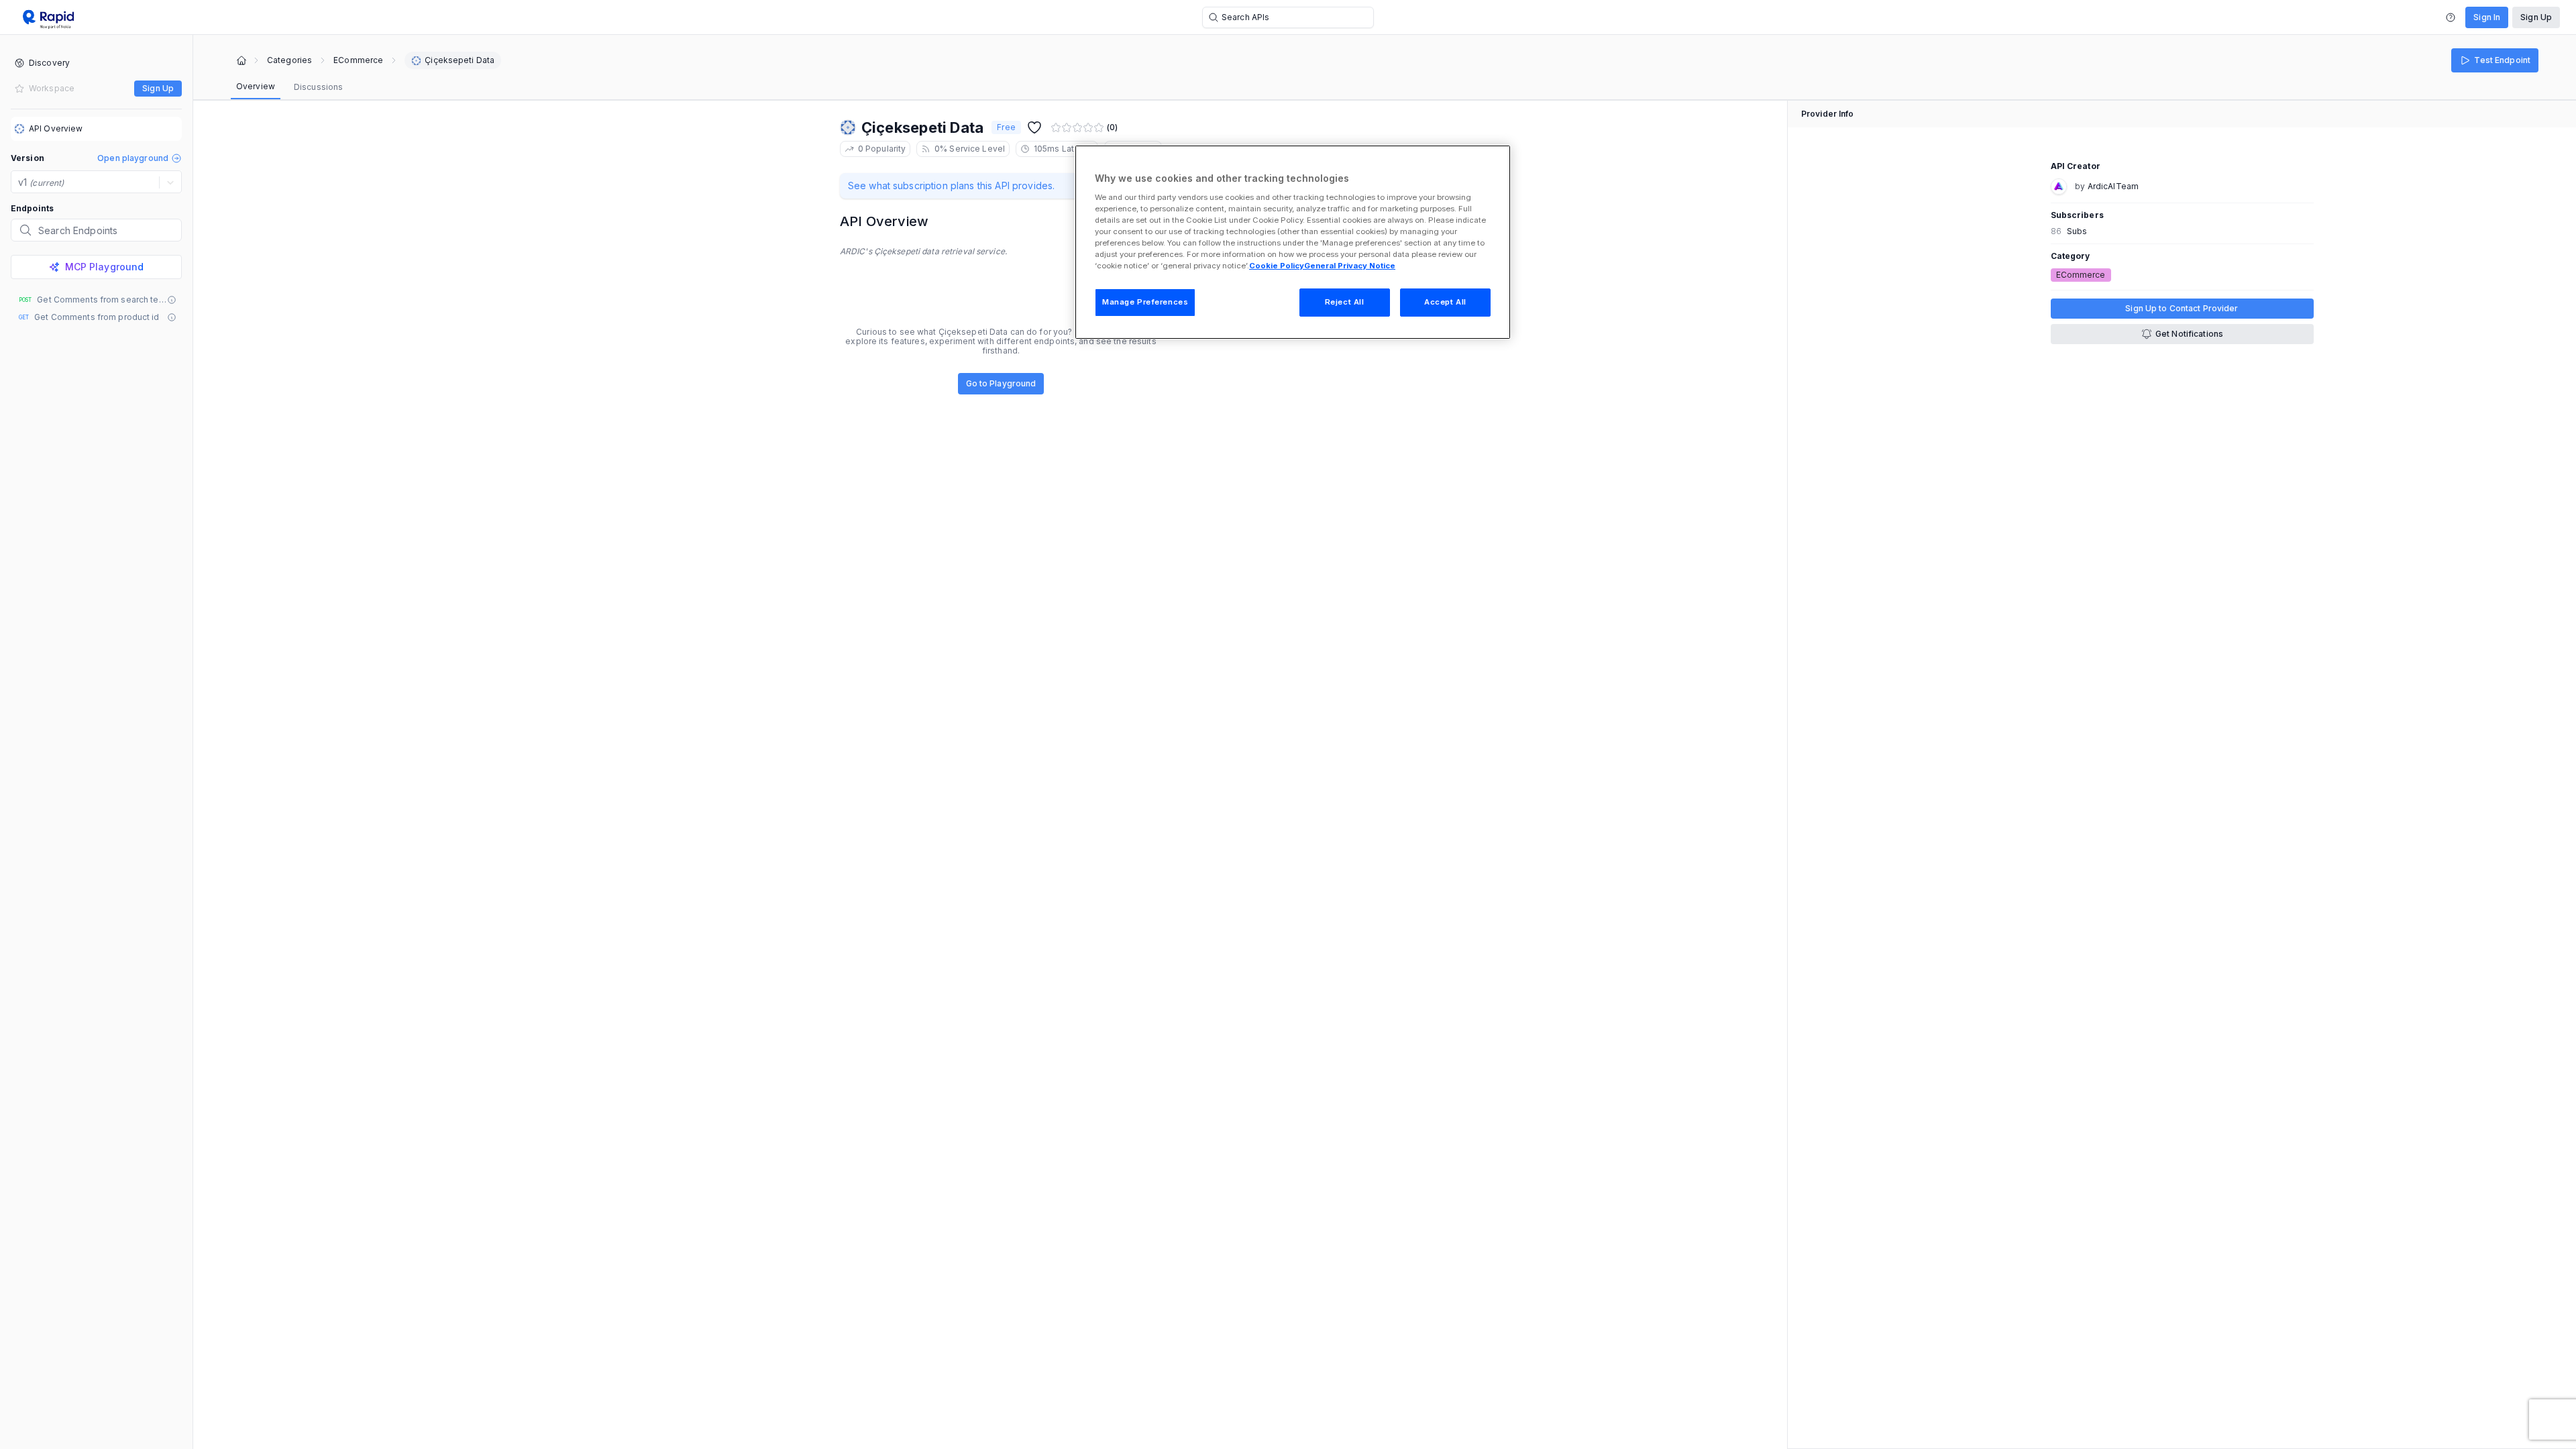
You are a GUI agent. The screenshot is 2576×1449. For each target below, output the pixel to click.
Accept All (1445, 302)
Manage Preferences (1145, 302)
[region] (1293, 242)
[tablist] (289, 87)
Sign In (2487, 17)
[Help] (2451, 17)
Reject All (1345, 302)
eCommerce (358, 60)
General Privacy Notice (1350, 266)
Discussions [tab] (318, 87)
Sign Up (2536, 17)
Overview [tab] (256, 86)
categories (289, 60)
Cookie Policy (1277, 266)
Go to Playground (1001, 383)
